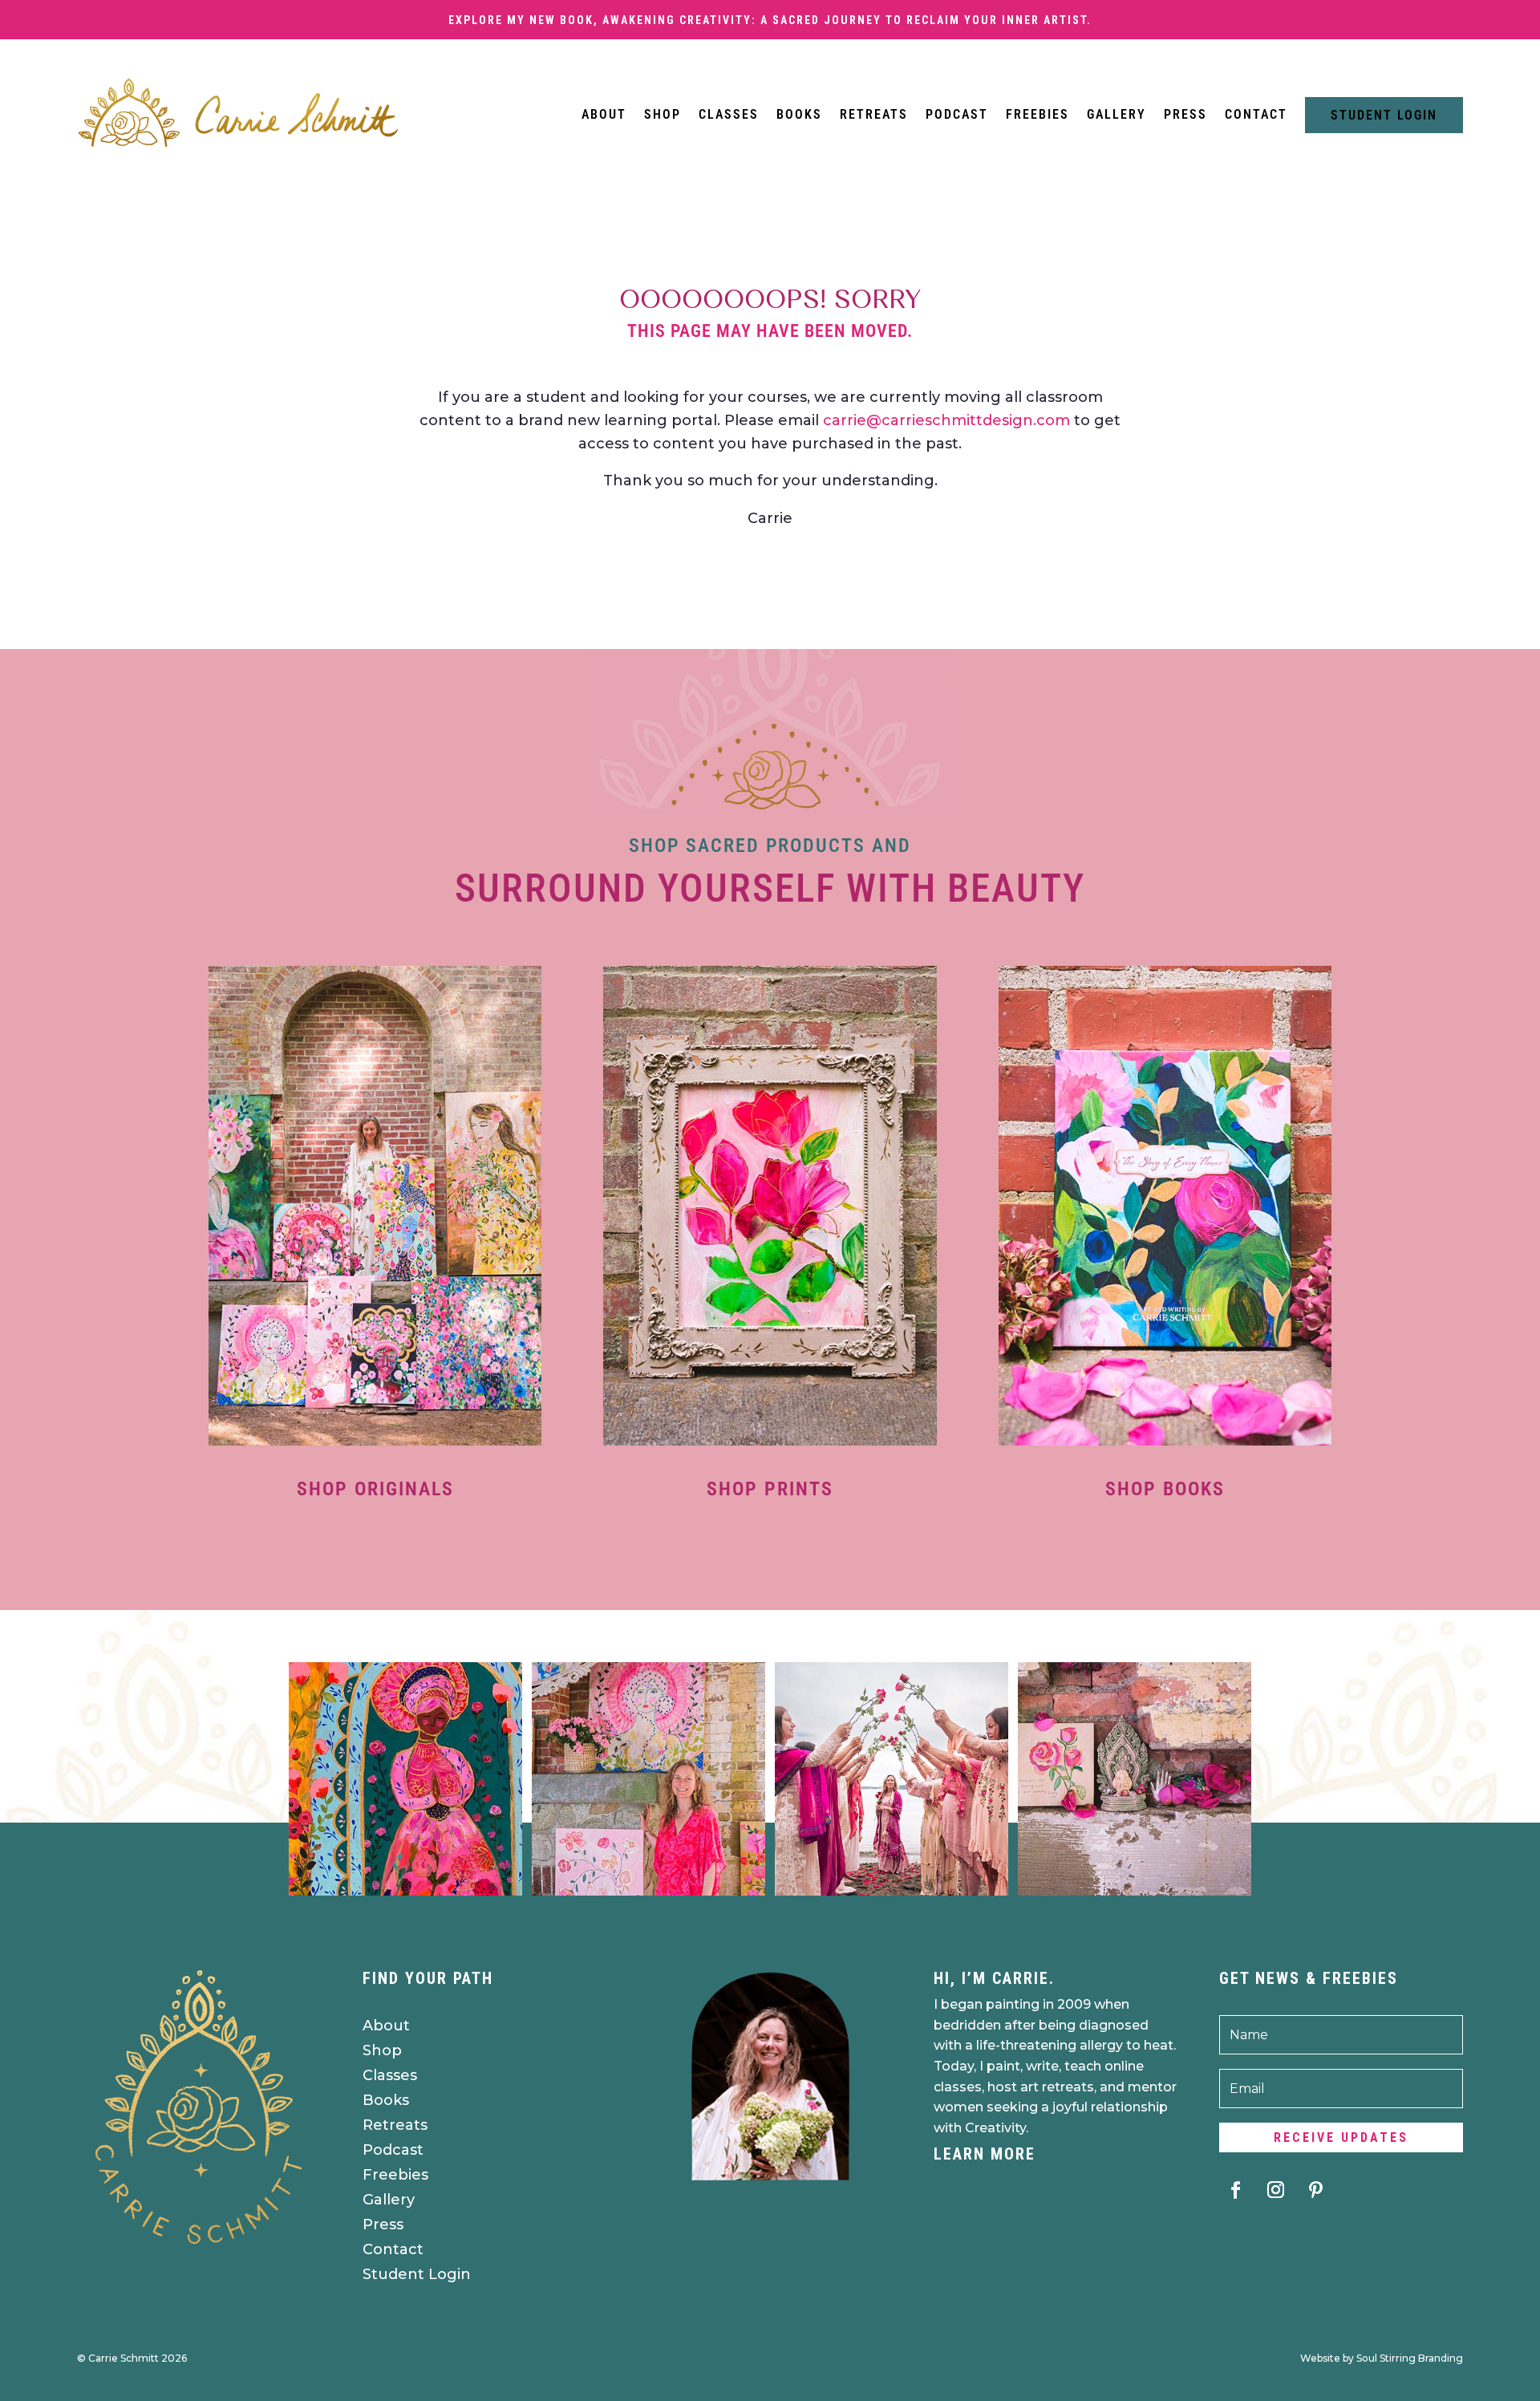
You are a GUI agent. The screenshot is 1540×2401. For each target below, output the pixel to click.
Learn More (985, 2154)
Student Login (1384, 115)
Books (799, 115)
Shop (663, 115)
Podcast (957, 115)
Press (1185, 115)
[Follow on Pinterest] (1316, 2190)
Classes (729, 115)
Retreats (874, 115)
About (604, 115)
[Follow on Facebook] (1236, 2190)
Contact (1256, 115)
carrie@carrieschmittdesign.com (946, 420)
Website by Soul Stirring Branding (1382, 2358)
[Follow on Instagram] (1276, 2190)
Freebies (1037, 115)
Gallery (1116, 115)
